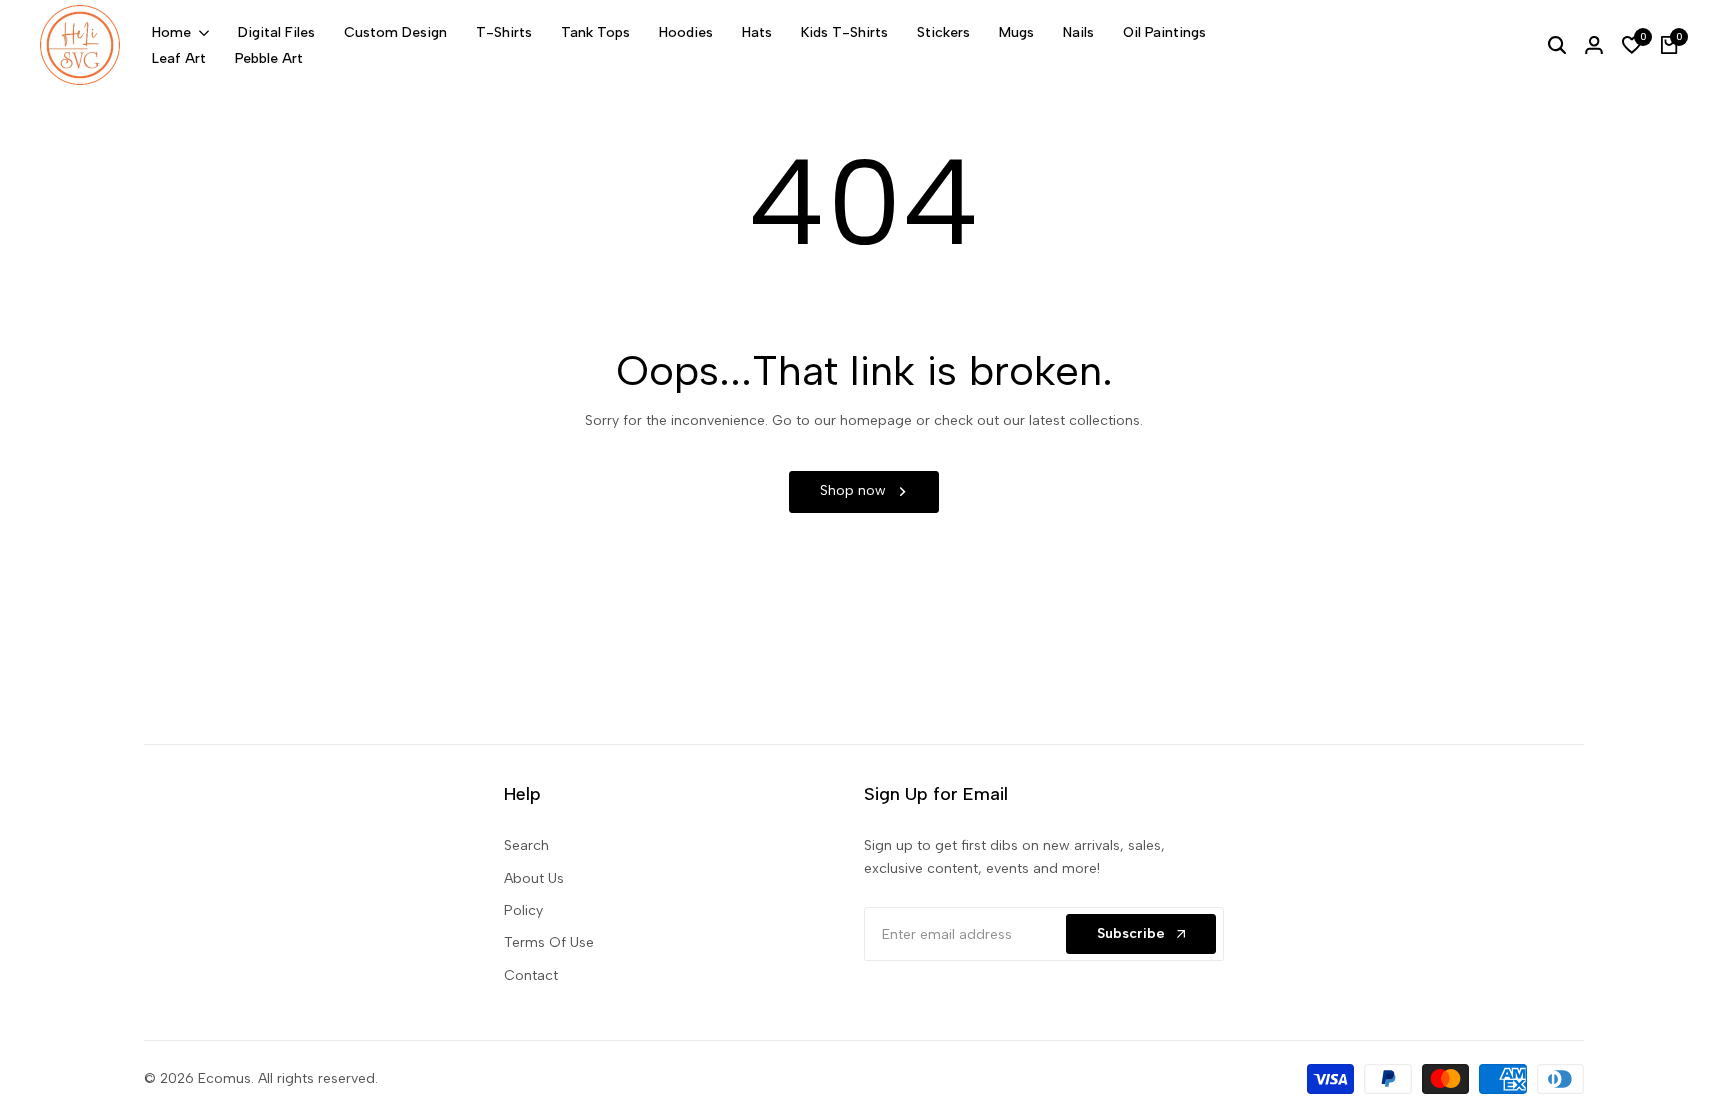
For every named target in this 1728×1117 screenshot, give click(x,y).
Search (526, 845)
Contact (531, 975)
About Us (534, 878)
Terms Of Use (549, 942)
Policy (523, 910)
